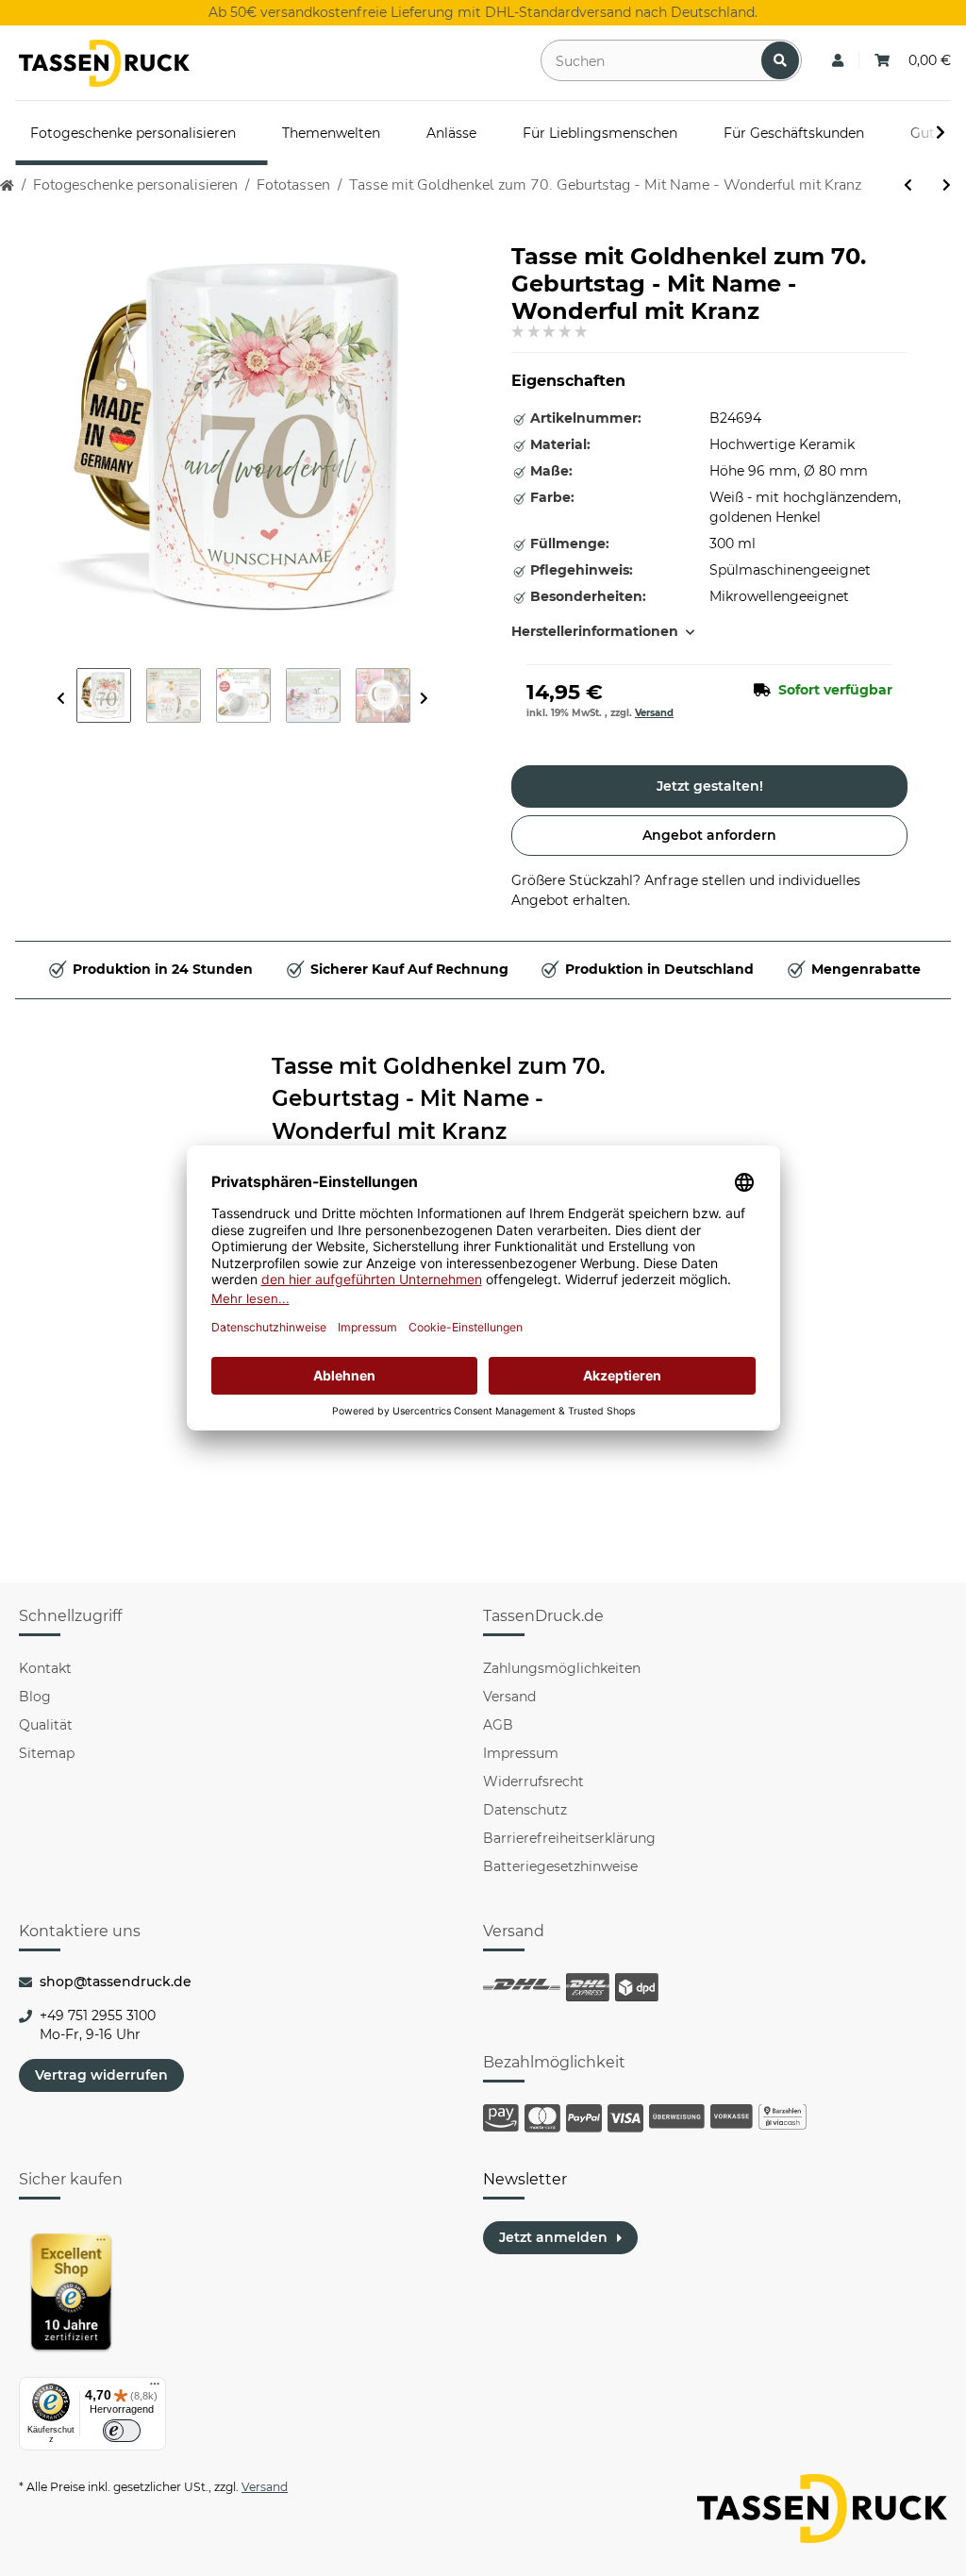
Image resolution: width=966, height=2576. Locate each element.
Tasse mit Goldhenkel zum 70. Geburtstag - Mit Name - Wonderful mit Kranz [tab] (439, 1099)
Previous (61, 698)
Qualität (46, 1725)
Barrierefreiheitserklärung (569, 1838)
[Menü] (155, 2388)
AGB (498, 1725)
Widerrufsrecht (533, 1781)
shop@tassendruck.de (116, 1982)
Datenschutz (525, 1810)
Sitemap (47, 1753)
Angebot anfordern (709, 835)
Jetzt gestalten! (710, 786)
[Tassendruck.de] (104, 63)
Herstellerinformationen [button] (595, 631)
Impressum (521, 1753)
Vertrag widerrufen (101, 2075)
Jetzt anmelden (553, 2237)
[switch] (122, 2431)
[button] (838, 61)
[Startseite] (7, 185)
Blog (35, 1697)
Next (424, 698)
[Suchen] (780, 60)
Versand (654, 713)
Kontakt (45, 1668)
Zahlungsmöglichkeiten (562, 1668)
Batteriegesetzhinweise (560, 1866)
